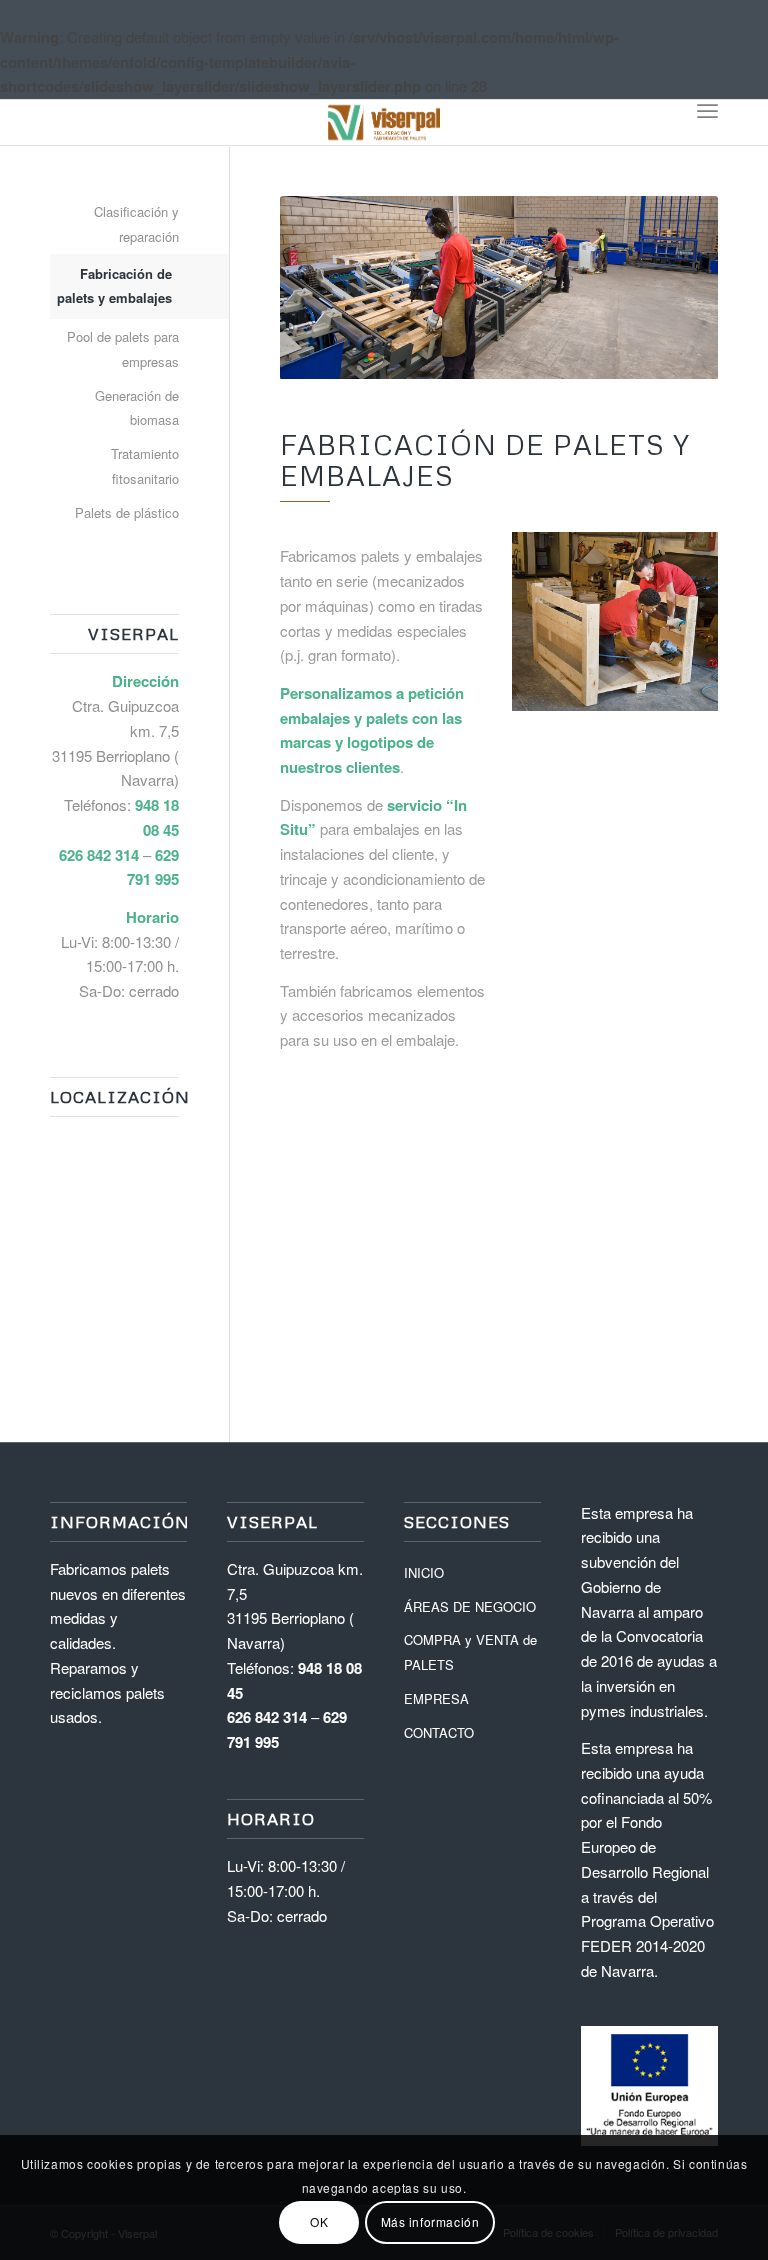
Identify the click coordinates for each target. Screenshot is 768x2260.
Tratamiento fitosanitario (145, 466)
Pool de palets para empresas (123, 349)
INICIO (424, 1572)
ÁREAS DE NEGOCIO (470, 1606)
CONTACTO (439, 1732)
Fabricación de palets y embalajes (114, 286)
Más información (430, 2221)
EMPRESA (436, 1698)
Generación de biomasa (137, 408)
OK (319, 2221)
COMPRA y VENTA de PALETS (470, 1652)
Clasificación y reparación (136, 224)
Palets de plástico (127, 512)
